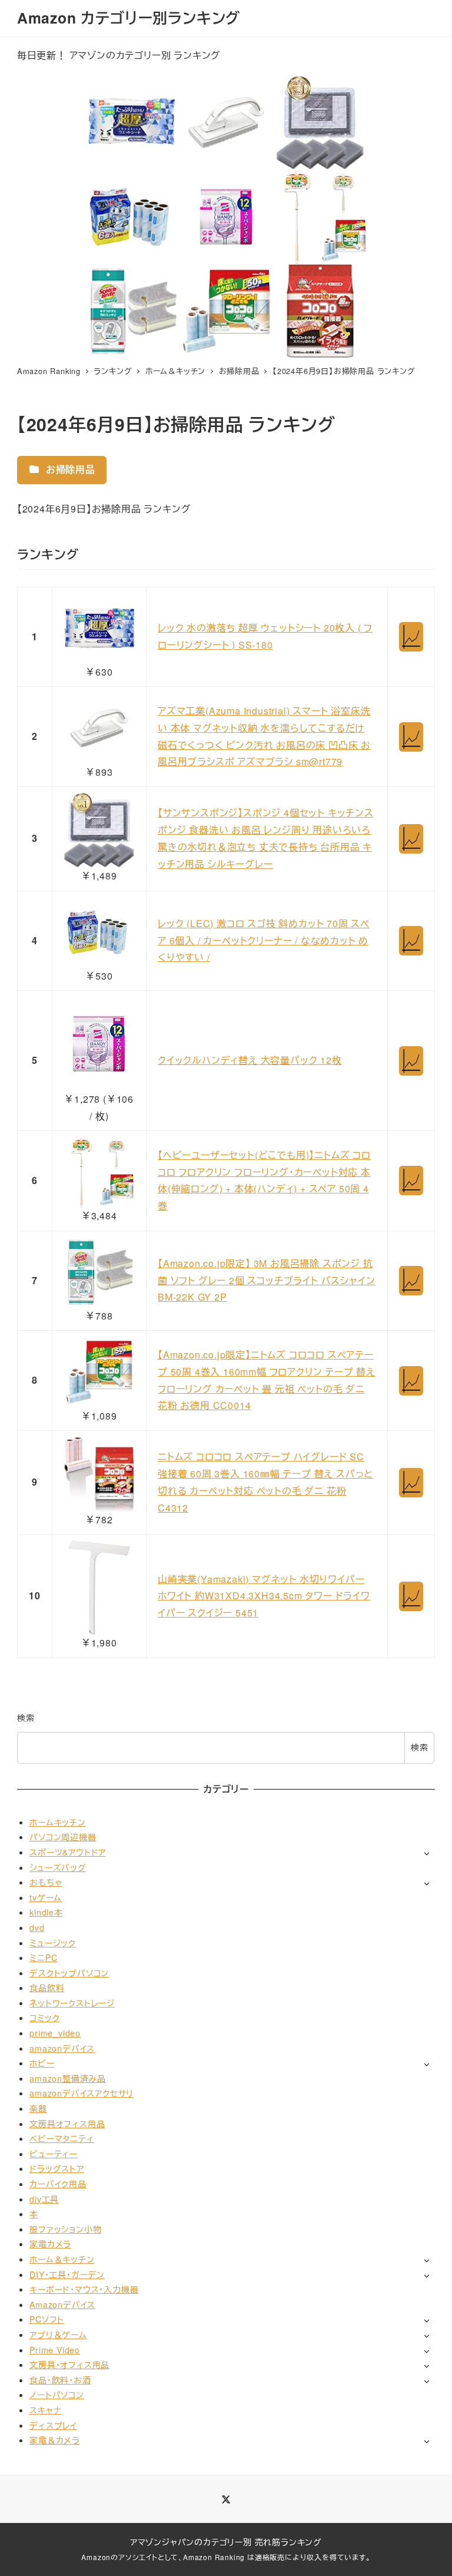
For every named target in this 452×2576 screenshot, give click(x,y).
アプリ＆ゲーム (58, 2334)
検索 (26, 1718)
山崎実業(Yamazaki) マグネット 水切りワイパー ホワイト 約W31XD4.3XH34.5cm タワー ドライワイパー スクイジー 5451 (264, 1596)
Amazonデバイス (62, 2304)
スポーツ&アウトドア (68, 1852)
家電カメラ (50, 2244)
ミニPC (43, 1957)
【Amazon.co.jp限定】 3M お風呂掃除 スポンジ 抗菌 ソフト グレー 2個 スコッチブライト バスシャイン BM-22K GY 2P (266, 1280)
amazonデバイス (62, 2048)
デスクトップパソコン (69, 1973)
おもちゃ (46, 1882)
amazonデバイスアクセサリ (82, 2093)
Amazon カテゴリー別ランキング (129, 18)
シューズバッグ (58, 1867)
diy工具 (44, 2199)
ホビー (42, 2063)
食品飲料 (47, 1988)
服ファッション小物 (65, 2229)
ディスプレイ (53, 2425)
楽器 (38, 2108)
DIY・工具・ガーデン (67, 2274)
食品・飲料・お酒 (60, 2380)
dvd (37, 1927)
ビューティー (54, 2154)
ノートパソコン (57, 2395)
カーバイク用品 (58, 2184)
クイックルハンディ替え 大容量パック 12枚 (250, 1060)
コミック (44, 2018)
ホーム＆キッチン (62, 2259)
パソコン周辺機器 (63, 1837)
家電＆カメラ (55, 2440)
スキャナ (45, 2410)
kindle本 (46, 1912)
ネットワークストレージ (72, 2003)
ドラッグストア (57, 2168)
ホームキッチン (58, 1822)
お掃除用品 (69, 469)
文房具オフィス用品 (67, 2124)
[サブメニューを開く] (426, 1853)
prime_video (55, 2033)
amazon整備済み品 (68, 2078)
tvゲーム (46, 1897)
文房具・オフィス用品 (69, 2365)
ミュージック (53, 1943)
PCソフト (47, 2319)
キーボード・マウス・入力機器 (84, 2289)
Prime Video (55, 2350)
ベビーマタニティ (62, 2138)
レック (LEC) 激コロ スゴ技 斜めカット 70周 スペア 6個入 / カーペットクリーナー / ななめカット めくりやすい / (264, 940)
